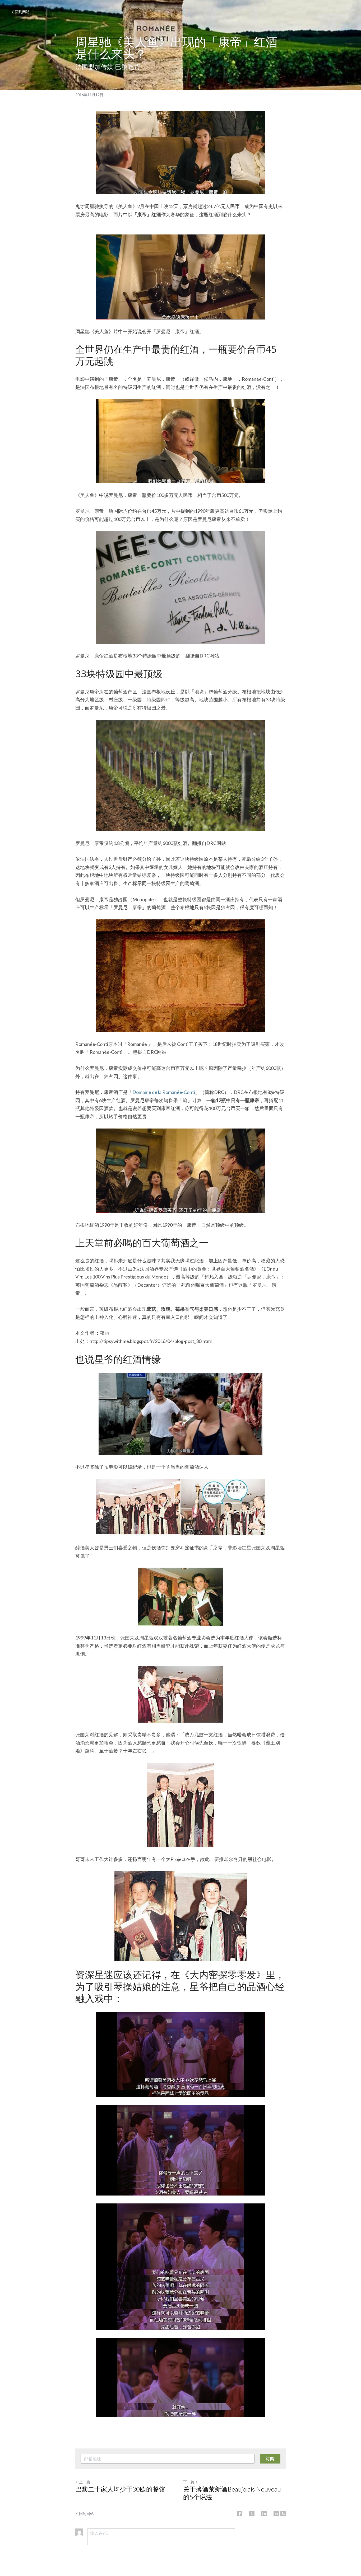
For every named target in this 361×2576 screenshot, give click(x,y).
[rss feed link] (283, 2514)
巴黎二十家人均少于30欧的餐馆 (120, 2489)
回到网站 (22, 12)
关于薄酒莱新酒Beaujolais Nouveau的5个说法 (232, 2493)
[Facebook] (240, 2514)
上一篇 (85, 2482)
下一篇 (189, 2482)
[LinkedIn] (264, 2514)
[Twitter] (252, 2514)
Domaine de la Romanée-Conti (164, 1092)
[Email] (276, 2514)
